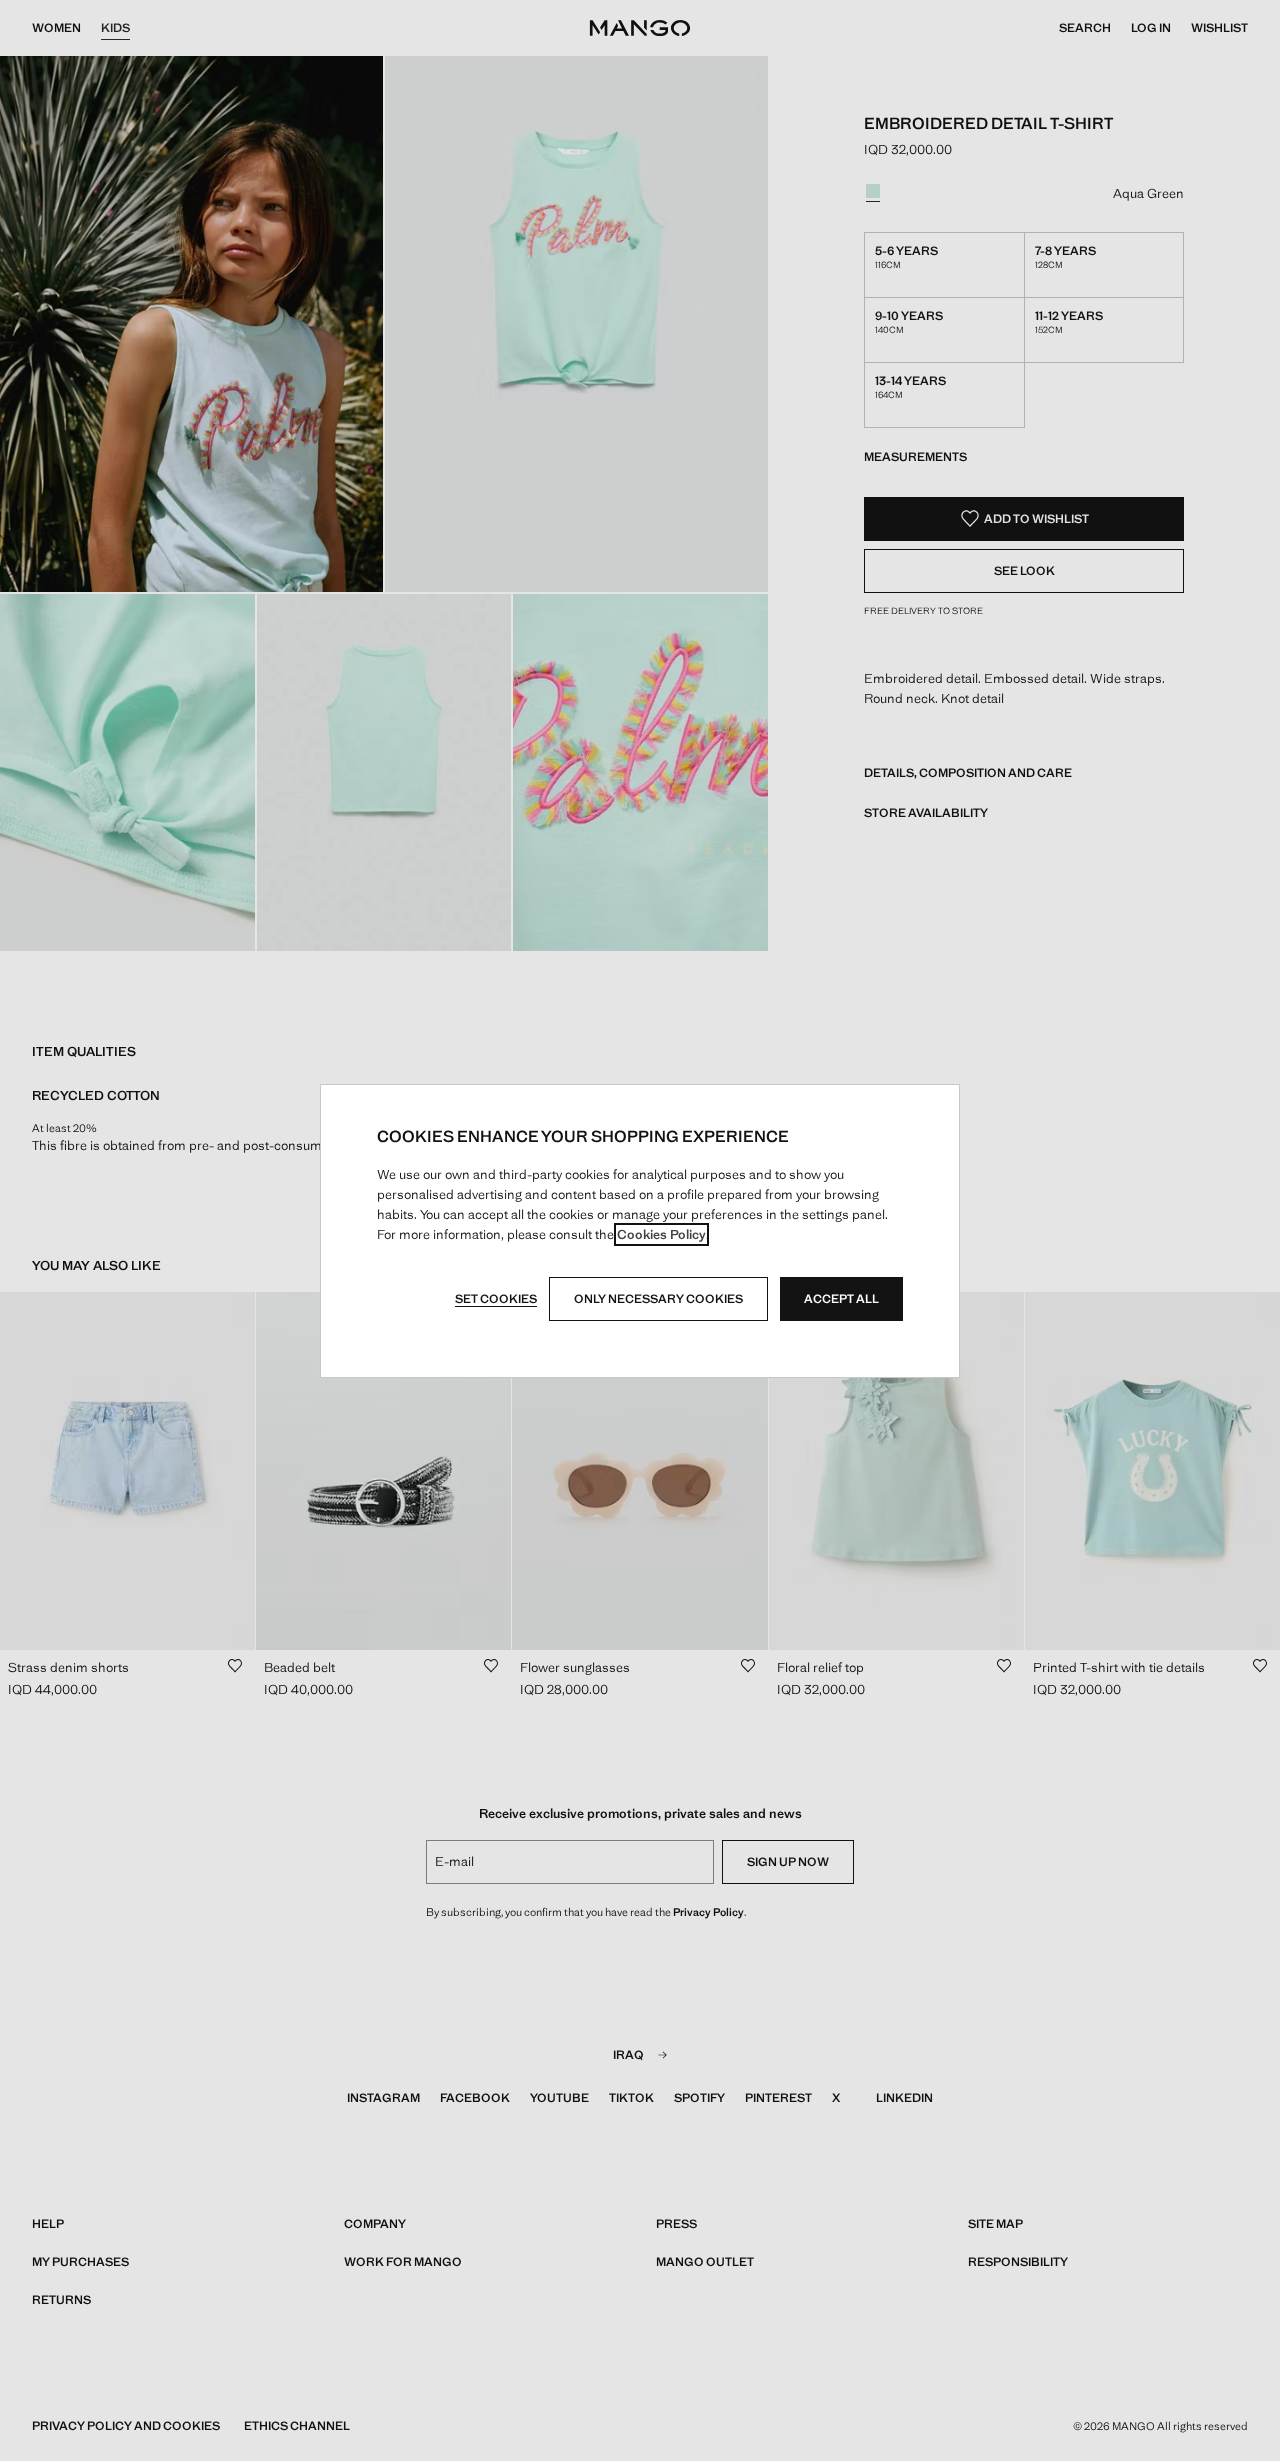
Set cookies (496, 1299)
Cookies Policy (661, 1234)
